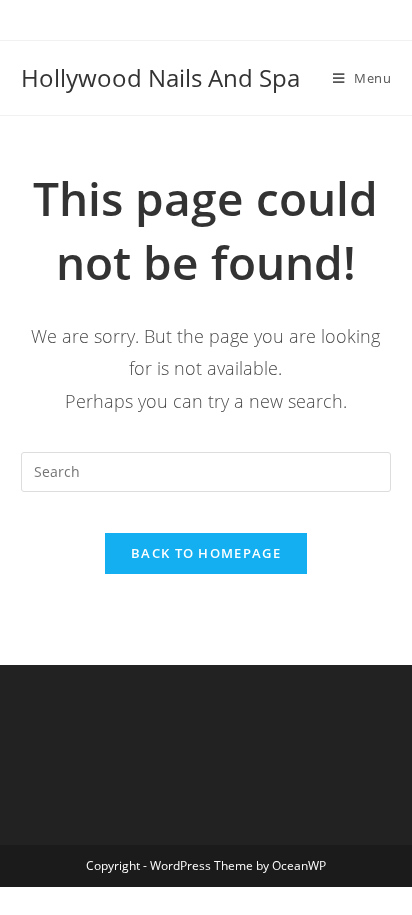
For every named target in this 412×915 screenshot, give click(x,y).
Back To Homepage (206, 553)
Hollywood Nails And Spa (160, 77)
